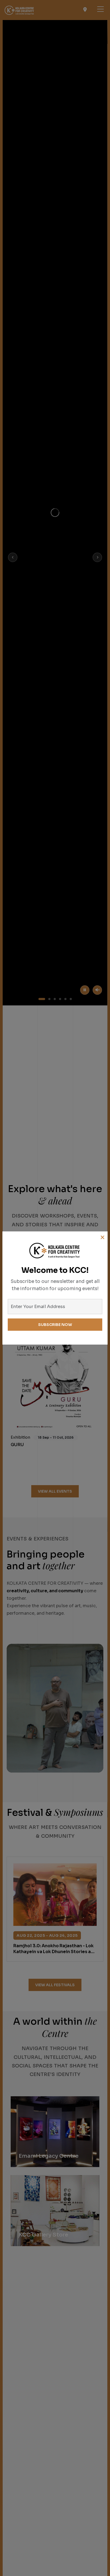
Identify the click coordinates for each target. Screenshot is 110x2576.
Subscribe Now (55, 1325)
